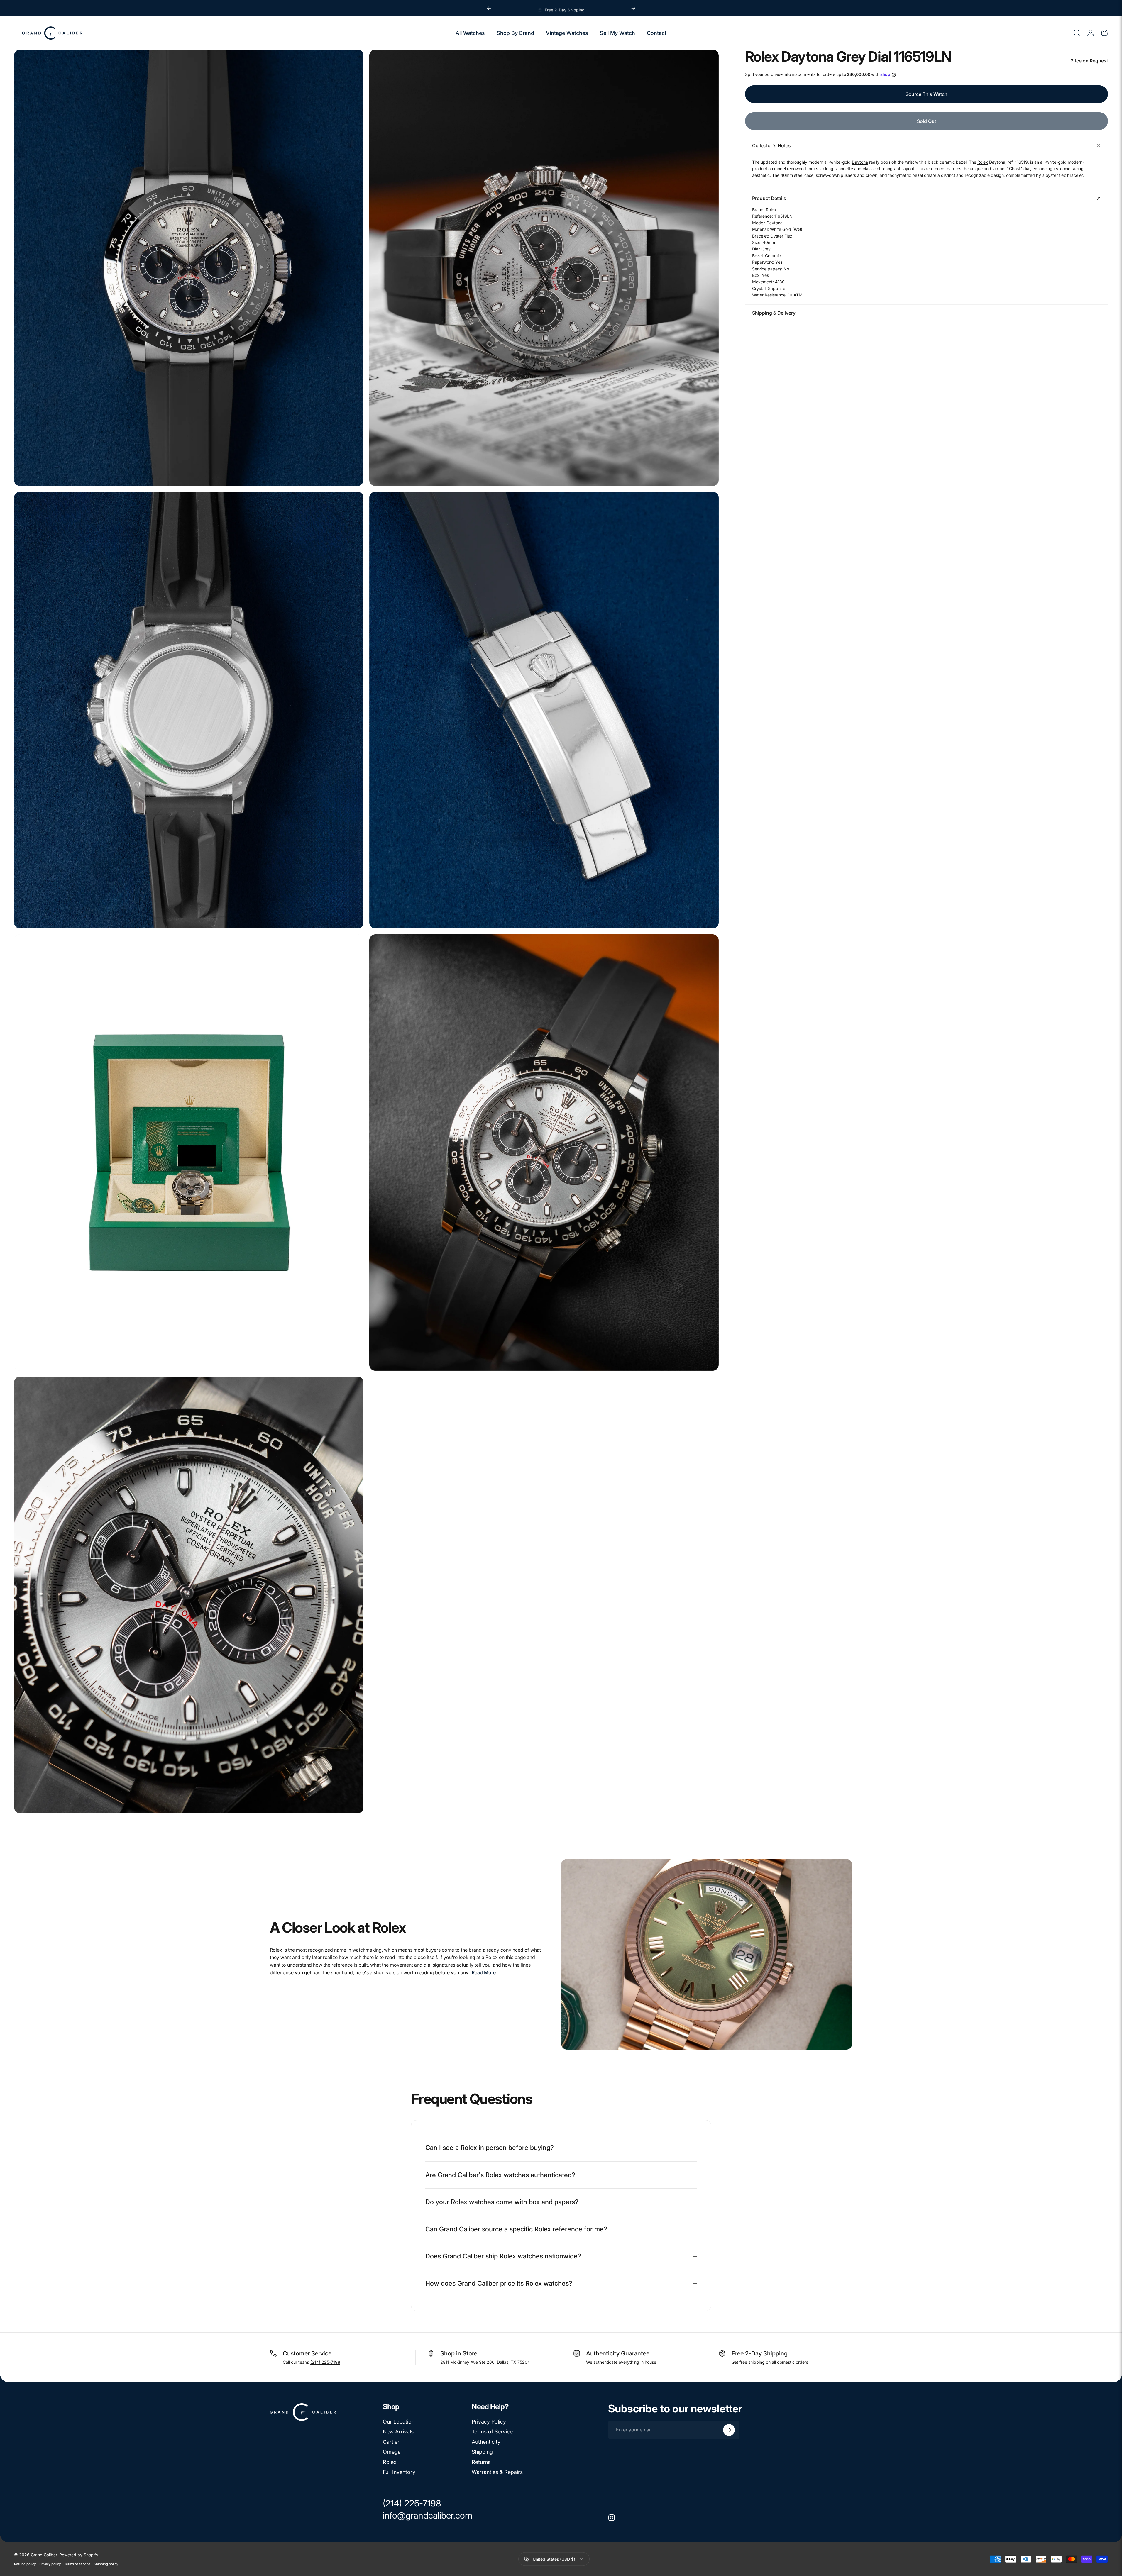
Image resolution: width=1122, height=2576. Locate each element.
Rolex (983, 162)
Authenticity (486, 2442)
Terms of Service (492, 2432)
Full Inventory (399, 2472)
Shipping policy (106, 2564)
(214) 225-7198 (325, 2362)
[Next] (633, 8)
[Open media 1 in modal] (189, 268)
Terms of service (77, 2564)
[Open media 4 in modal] (544, 710)
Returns (481, 2462)
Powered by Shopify (79, 2555)
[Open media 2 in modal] (544, 268)
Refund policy (25, 2564)
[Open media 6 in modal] (544, 1153)
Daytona (860, 162)
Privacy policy (50, 2564)
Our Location (399, 2422)
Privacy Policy (489, 2422)
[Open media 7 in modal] (189, 1595)
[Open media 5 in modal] (189, 1153)
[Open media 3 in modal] (189, 710)
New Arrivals (398, 2432)
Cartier (391, 2442)
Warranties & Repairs (497, 2472)
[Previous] (489, 8)
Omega (392, 2452)
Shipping (482, 2452)
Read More (484, 1972)
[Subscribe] (729, 2430)
